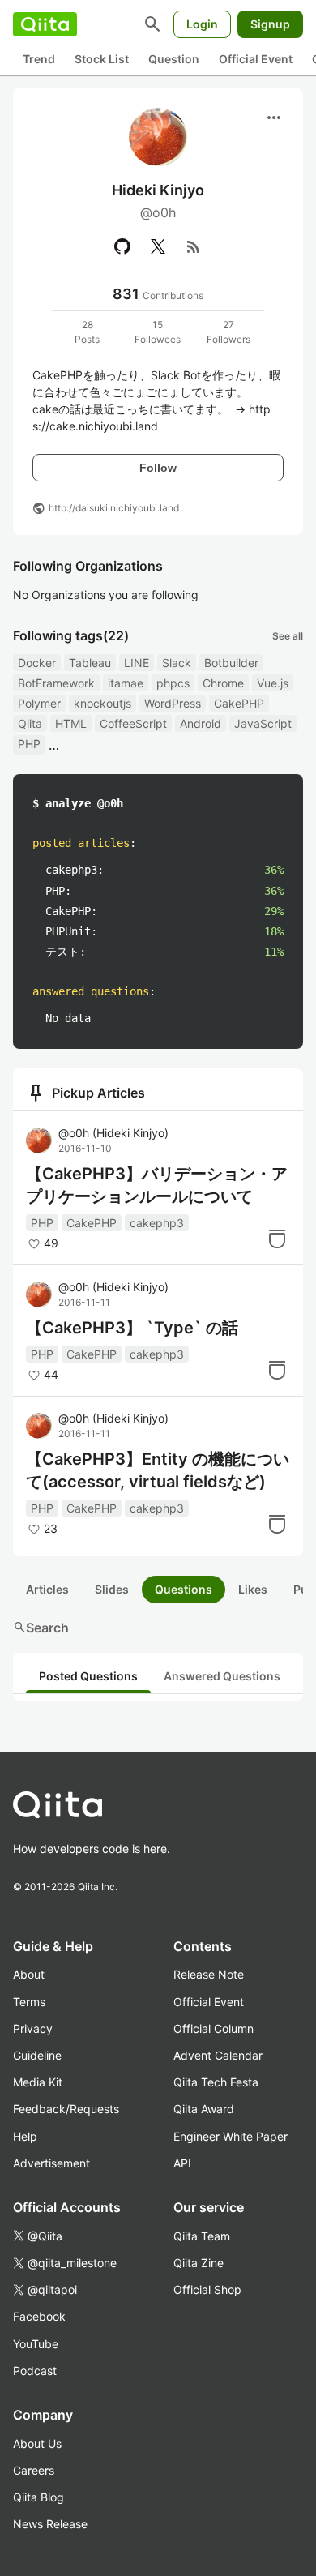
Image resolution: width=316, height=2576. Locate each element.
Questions (184, 1589)
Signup (270, 24)
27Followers (228, 332)
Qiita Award (204, 2109)
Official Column (214, 2028)
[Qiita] (45, 24)
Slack (177, 663)
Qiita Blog (38, 2497)
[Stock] (277, 1239)
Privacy (33, 2028)
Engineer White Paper (231, 2136)
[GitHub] (122, 246)
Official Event (256, 59)
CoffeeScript (133, 723)
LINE (137, 663)
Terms (29, 2002)
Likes (253, 1589)
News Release (50, 2524)
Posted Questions (88, 1676)
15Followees (158, 332)
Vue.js (273, 683)
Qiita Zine (199, 2263)
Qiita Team (202, 2236)
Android (201, 723)
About (29, 1974)
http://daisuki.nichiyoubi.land (114, 508)
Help (25, 2136)
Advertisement (51, 2163)
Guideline (37, 2055)
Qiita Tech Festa (216, 2082)
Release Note (209, 1974)
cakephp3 (157, 1223)
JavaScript (263, 723)
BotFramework (56, 683)
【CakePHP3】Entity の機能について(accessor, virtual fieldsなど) (158, 1470)
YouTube (36, 2344)
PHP (29, 744)
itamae (126, 683)
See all (288, 636)
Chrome (223, 683)
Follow (158, 468)
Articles (47, 1589)
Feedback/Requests (66, 2109)
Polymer (39, 703)
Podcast (35, 2371)
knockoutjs (102, 703)
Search (41, 1628)
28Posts (87, 332)
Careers (34, 2470)
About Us (37, 2443)
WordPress (173, 703)
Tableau (90, 663)
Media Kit (38, 2082)
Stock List (102, 59)
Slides (112, 1589)
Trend (39, 59)
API (182, 2163)
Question (174, 59)
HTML (71, 723)
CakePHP (239, 703)
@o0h (113, 1133)
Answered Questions (222, 1676)
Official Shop (207, 2289)
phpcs (173, 683)
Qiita (30, 723)
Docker (37, 663)
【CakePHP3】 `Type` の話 (132, 1328)
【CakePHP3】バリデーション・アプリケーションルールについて (157, 1185)
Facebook (39, 2316)
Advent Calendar (218, 2055)
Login (202, 24)
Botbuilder (231, 663)
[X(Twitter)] (158, 246)
